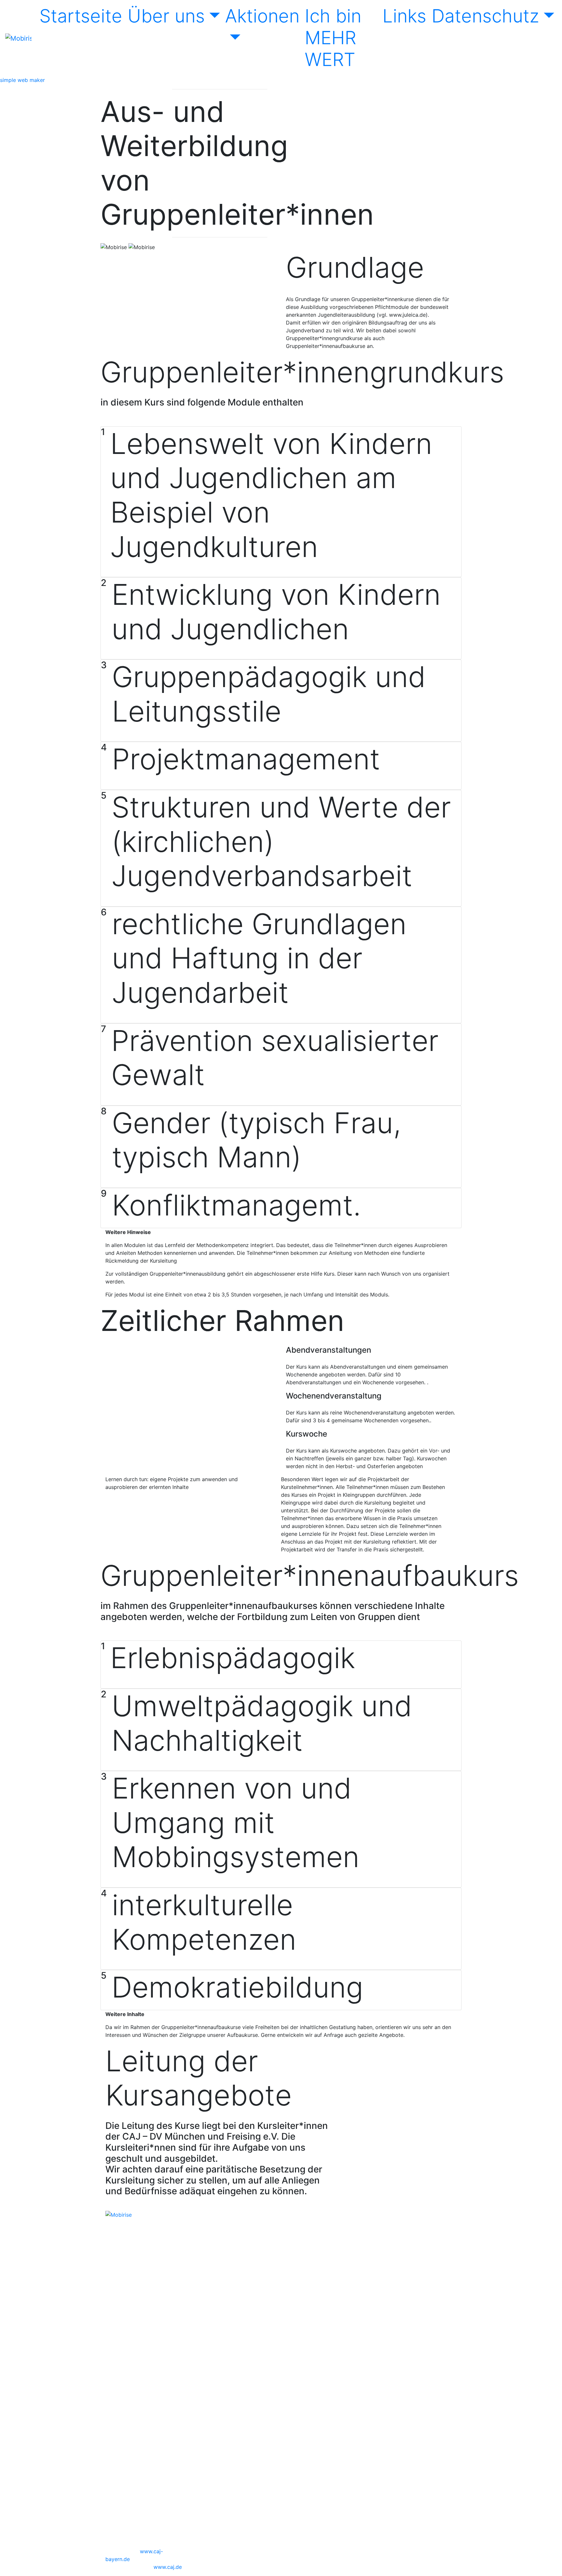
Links (404, 16)
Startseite (81, 16)
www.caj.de (168, 2567)
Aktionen (262, 16)
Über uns (166, 16)
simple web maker (22, 80)
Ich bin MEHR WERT (333, 38)
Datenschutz (485, 16)
